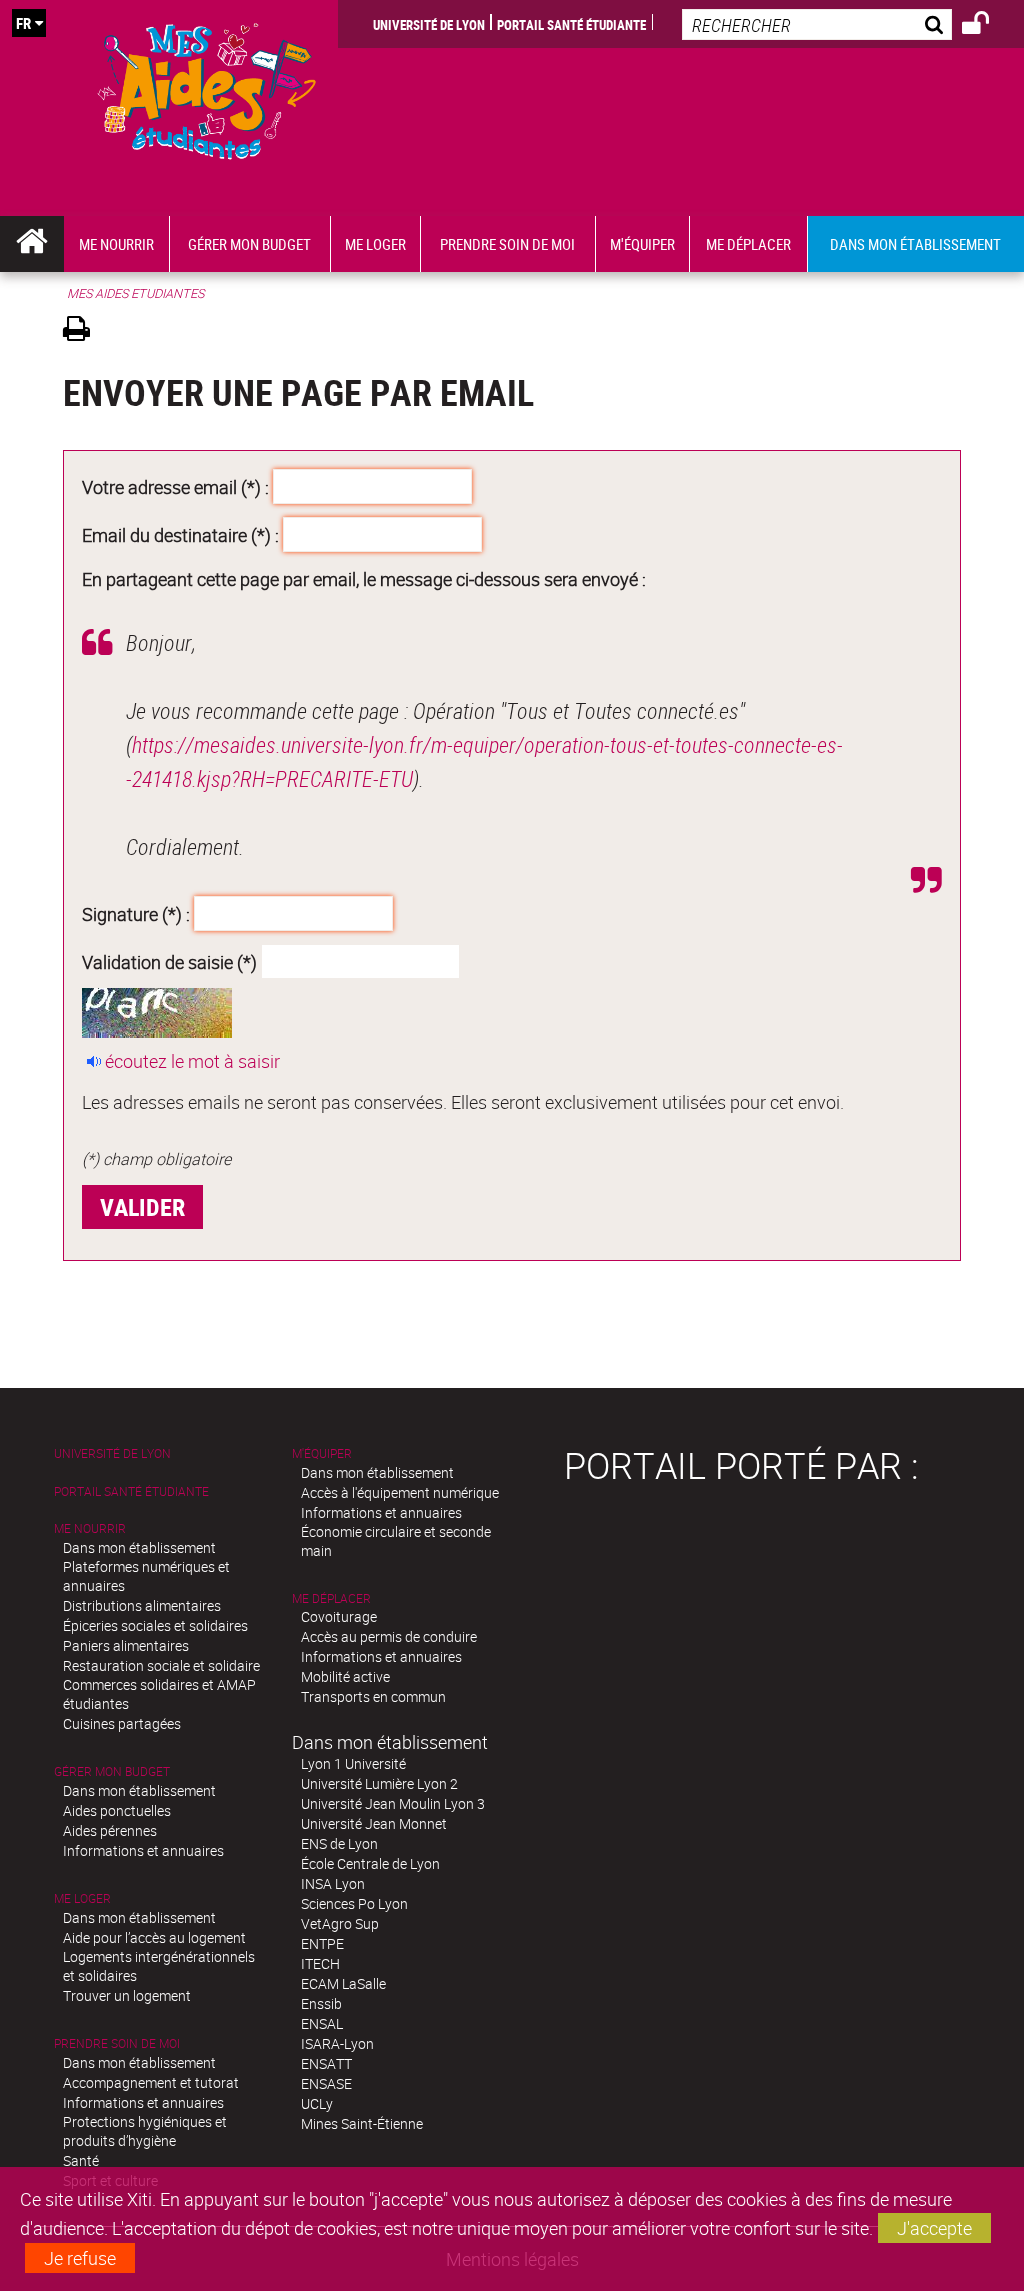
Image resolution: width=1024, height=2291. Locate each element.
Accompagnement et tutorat (151, 2082)
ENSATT (326, 2063)
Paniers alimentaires (126, 1645)
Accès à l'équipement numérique (400, 1492)
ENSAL (322, 2023)
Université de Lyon (429, 24)
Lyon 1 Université (353, 1763)
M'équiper (322, 1453)
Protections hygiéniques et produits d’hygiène (145, 2131)
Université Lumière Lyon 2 (379, 1783)
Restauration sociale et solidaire (161, 1665)
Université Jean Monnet (374, 1823)
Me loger (82, 1898)
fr (23, 23)
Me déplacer (331, 1598)
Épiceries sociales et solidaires (155, 1625)
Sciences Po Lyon (354, 1903)
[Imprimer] (83, 331)
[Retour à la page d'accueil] (207, 86)
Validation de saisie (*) (169, 962)
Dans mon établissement (139, 1547)
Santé (81, 2160)
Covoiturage (339, 1616)
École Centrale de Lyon (370, 1863)
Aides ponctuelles (117, 1810)
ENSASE (326, 2083)
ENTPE (322, 1943)
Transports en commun (373, 1696)
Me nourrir (90, 1528)
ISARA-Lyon (337, 2043)
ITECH (320, 1963)
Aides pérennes (110, 1830)
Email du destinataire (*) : (180, 535)
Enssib (321, 2003)
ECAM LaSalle (343, 1983)
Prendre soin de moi (117, 2043)
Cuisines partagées (122, 1723)
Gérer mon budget (112, 1771)
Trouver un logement (127, 1995)
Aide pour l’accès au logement (154, 1937)
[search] (817, 24)
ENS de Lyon (339, 1843)
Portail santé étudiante (571, 24)
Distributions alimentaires (142, 1605)
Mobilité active (345, 1676)
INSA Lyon (333, 1883)
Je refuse (80, 2258)
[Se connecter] (988, 26)
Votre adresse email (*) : (175, 487)
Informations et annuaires (143, 1850)
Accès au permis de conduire (389, 1636)
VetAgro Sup (340, 1923)
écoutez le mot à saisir (192, 1061)
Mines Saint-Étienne (362, 2123)
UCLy (317, 2103)
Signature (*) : (136, 914)
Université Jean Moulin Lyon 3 (393, 1803)
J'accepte (934, 2228)
